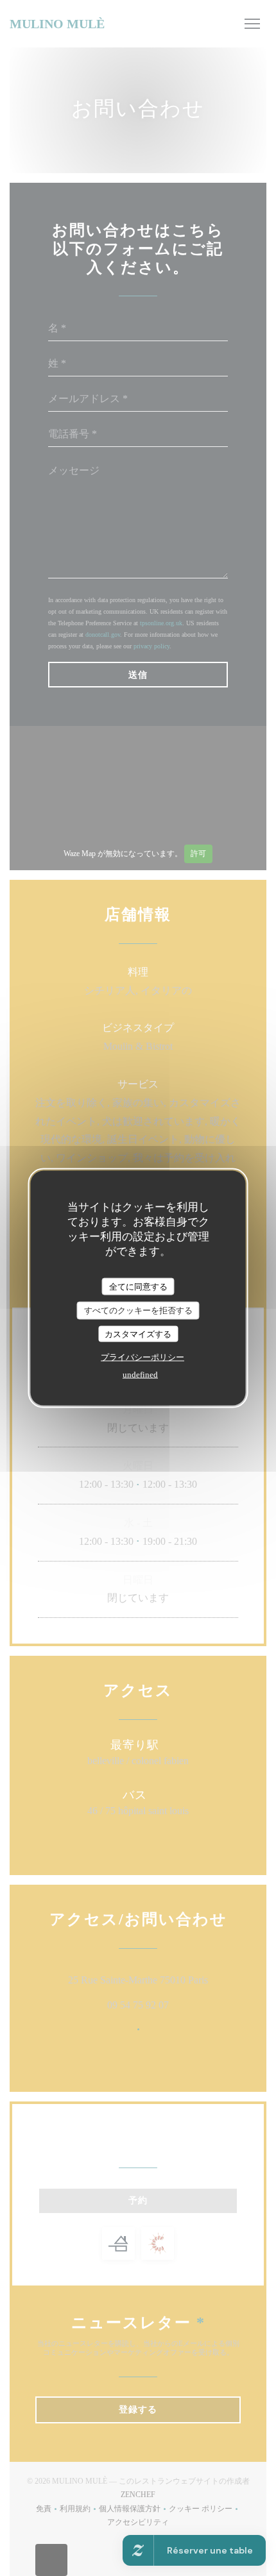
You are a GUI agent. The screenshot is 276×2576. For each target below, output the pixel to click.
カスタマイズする (138, 1334)
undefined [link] (140, 1375)
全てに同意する (138, 1286)
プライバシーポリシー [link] (142, 1357)
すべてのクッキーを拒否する (138, 1310)
